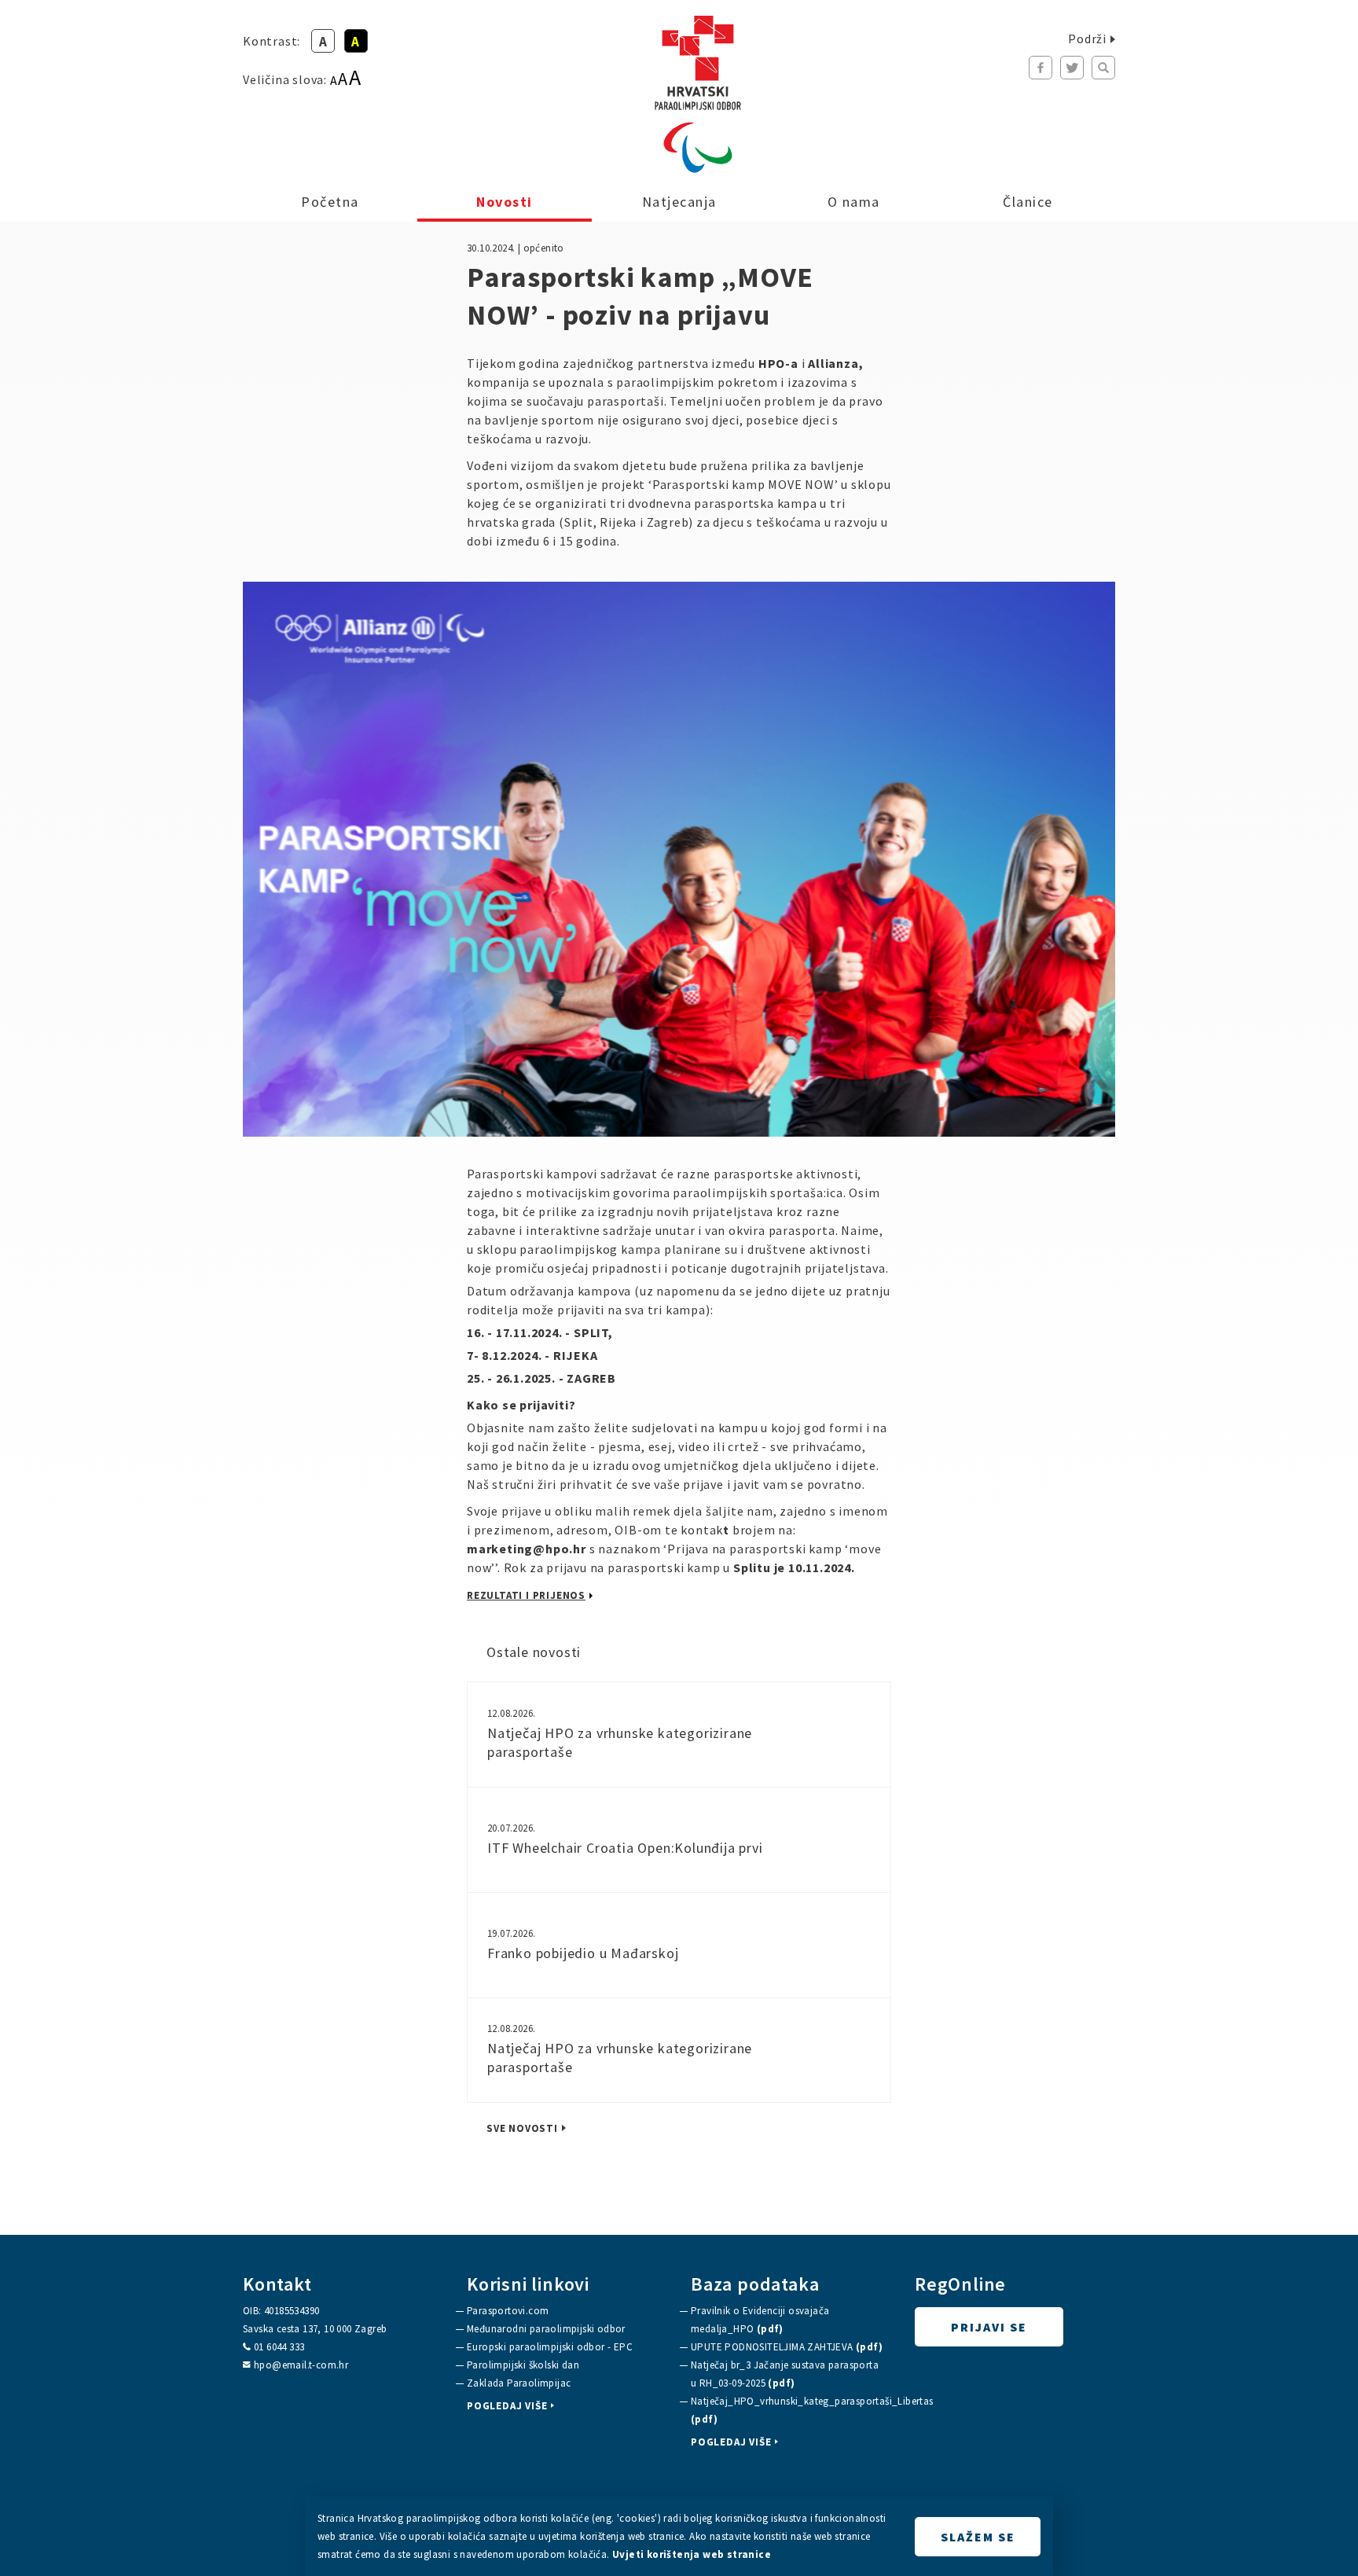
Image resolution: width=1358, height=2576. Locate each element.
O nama (854, 202)
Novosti (505, 202)
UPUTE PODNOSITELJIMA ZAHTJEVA (787, 2347)
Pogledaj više (507, 2406)
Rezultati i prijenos (526, 1595)
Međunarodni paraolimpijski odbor (546, 2329)
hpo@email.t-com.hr (301, 2365)
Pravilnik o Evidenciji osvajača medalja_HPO (760, 2320)
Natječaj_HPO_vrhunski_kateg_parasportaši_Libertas (788, 2410)
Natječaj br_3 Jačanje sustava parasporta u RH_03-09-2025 (785, 2374)
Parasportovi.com (508, 2311)
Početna (330, 202)
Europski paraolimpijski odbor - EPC (550, 2347)
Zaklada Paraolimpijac (519, 2383)
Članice (1028, 202)
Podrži (1087, 39)
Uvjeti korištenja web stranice (692, 2554)
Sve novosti (522, 2129)
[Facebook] (1041, 68)
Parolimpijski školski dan (523, 2365)
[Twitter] (1072, 68)
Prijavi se (989, 2327)
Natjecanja (679, 202)
